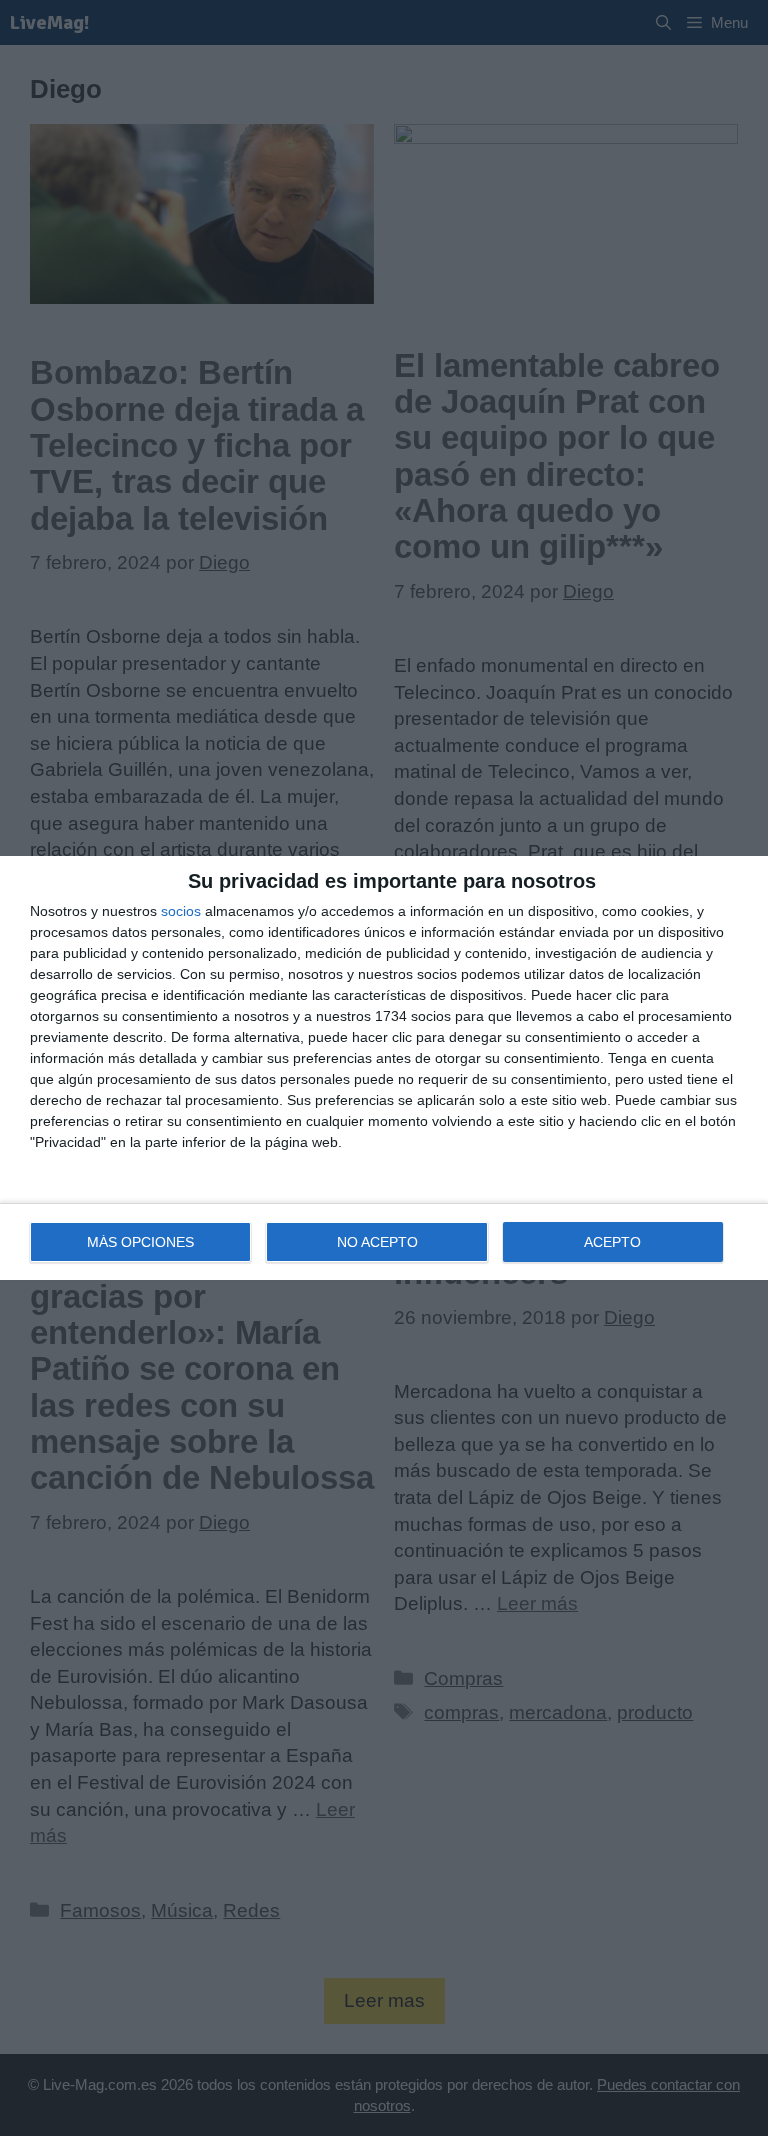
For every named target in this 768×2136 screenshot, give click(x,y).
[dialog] (384, 1068)
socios (181, 911)
